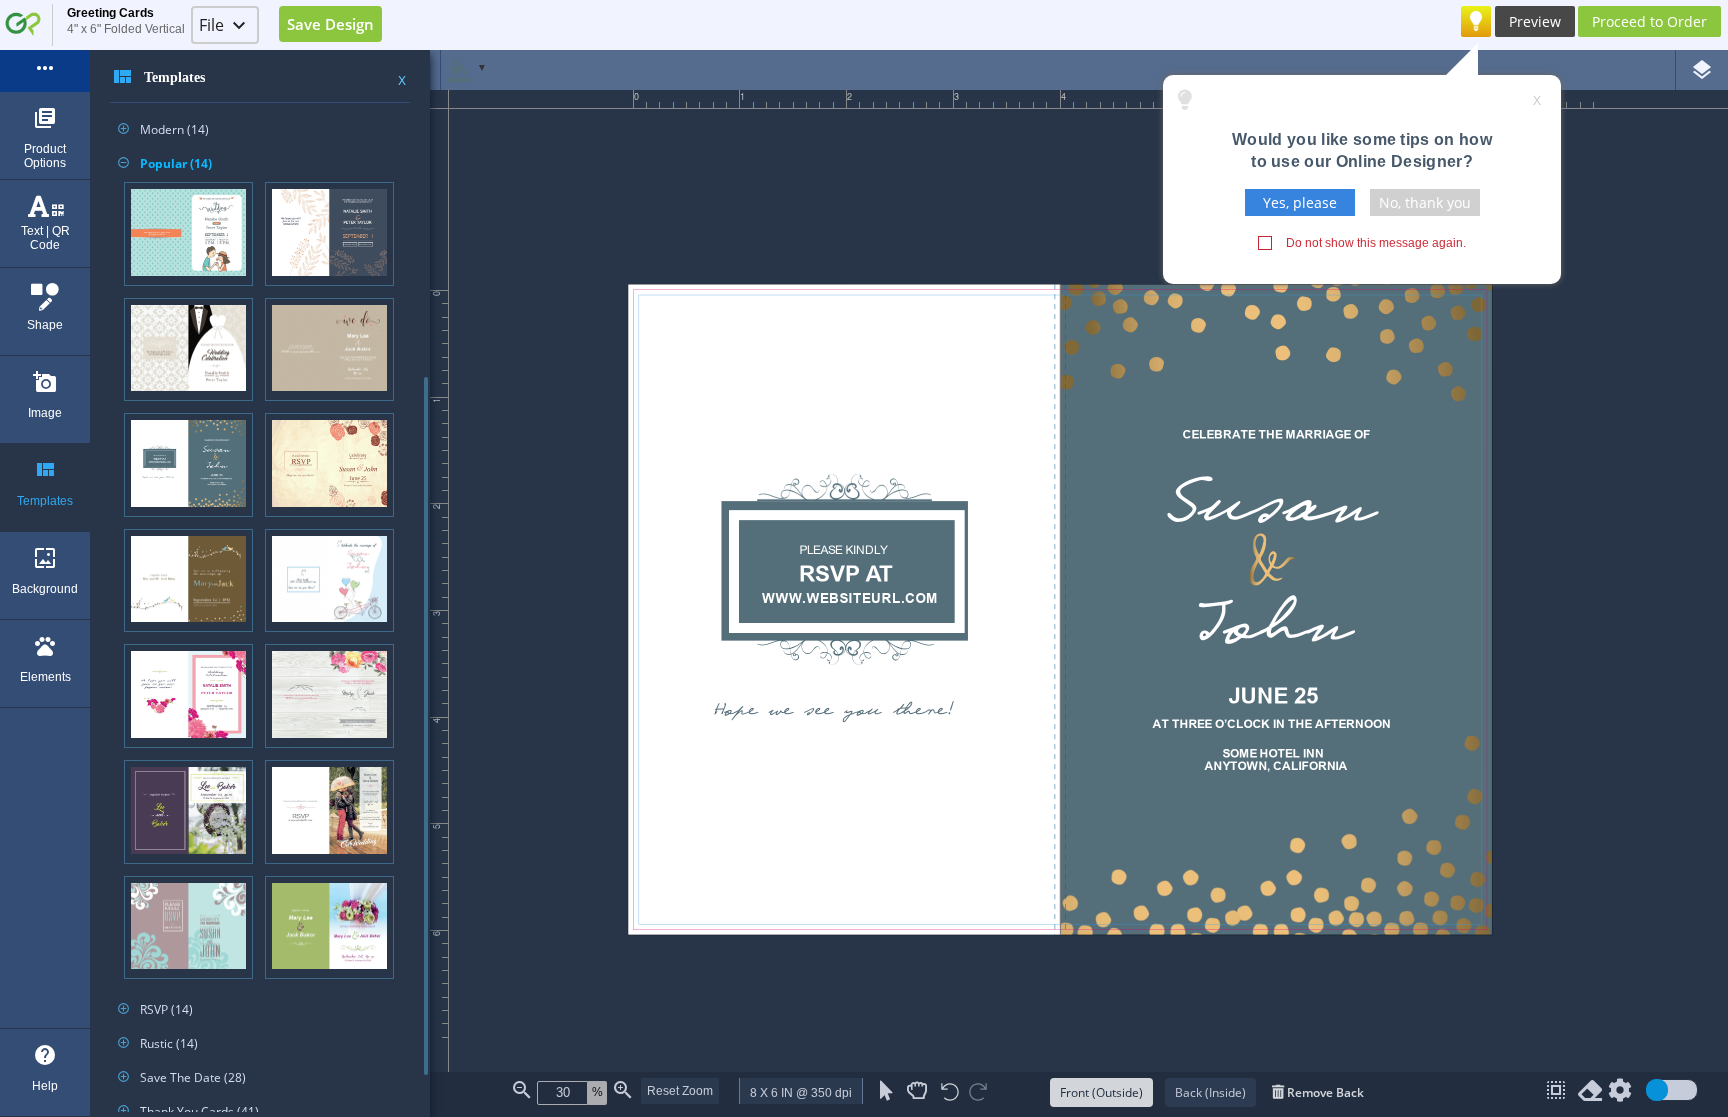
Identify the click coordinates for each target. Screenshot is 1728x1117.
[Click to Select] (886, 1091)
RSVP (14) (155, 1009)
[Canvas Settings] (1620, 1094)
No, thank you (1425, 202)
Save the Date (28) (182, 1077)
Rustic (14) (158, 1043)
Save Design (330, 24)
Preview (1535, 21)
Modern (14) (163, 129)
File (211, 25)
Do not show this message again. (1376, 243)
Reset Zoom (680, 1091)
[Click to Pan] (917, 1091)
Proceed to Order (1649, 21)
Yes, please (1300, 202)
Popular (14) (165, 163)
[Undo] (950, 1093)
